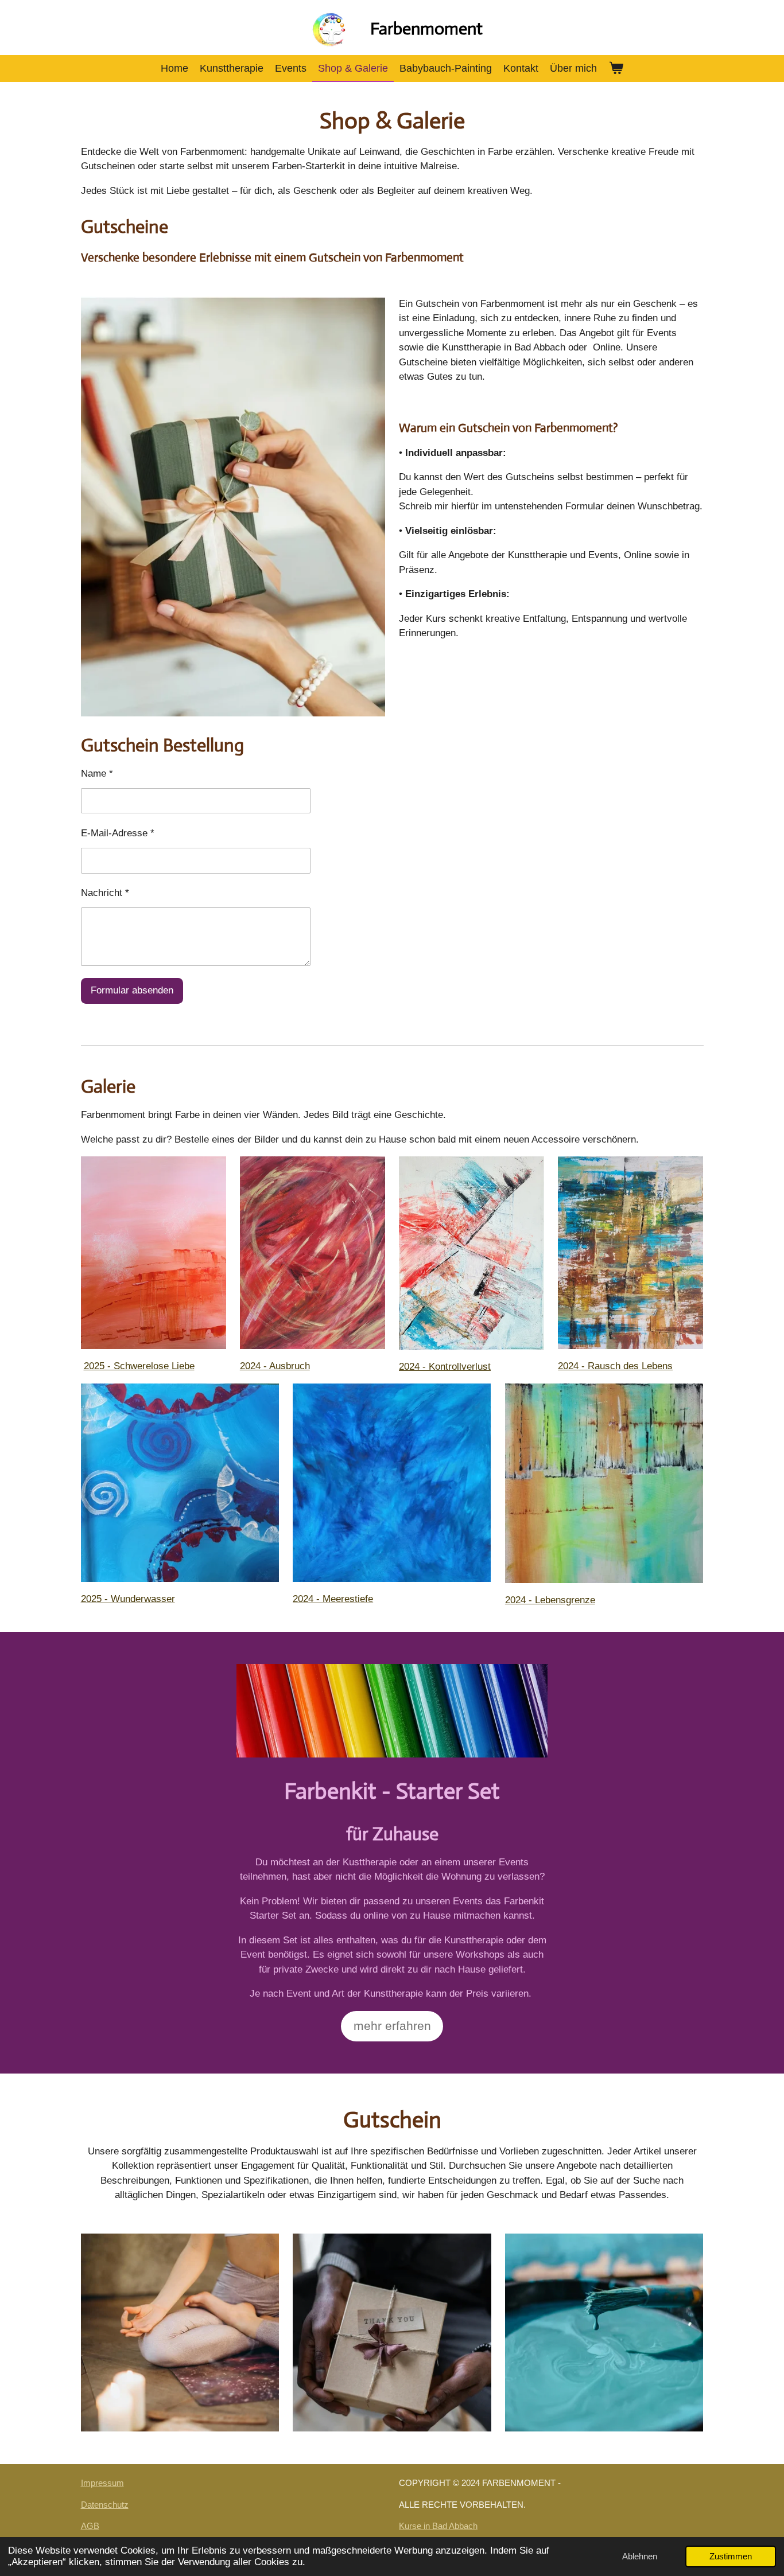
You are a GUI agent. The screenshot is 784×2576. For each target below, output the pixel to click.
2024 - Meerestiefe (333, 1599)
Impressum (102, 2483)
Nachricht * (105, 893)
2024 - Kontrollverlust (445, 1367)
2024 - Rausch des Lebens (615, 1366)
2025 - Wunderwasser (128, 1599)
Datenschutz (105, 2505)
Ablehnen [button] (640, 2556)
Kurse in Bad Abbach (438, 2526)
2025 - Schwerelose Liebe (139, 1366)
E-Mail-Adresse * (118, 833)
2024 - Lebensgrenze (550, 1600)
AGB (90, 2526)
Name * (97, 773)
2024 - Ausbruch (275, 1366)
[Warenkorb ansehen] (616, 69)
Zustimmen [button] (731, 2556)
